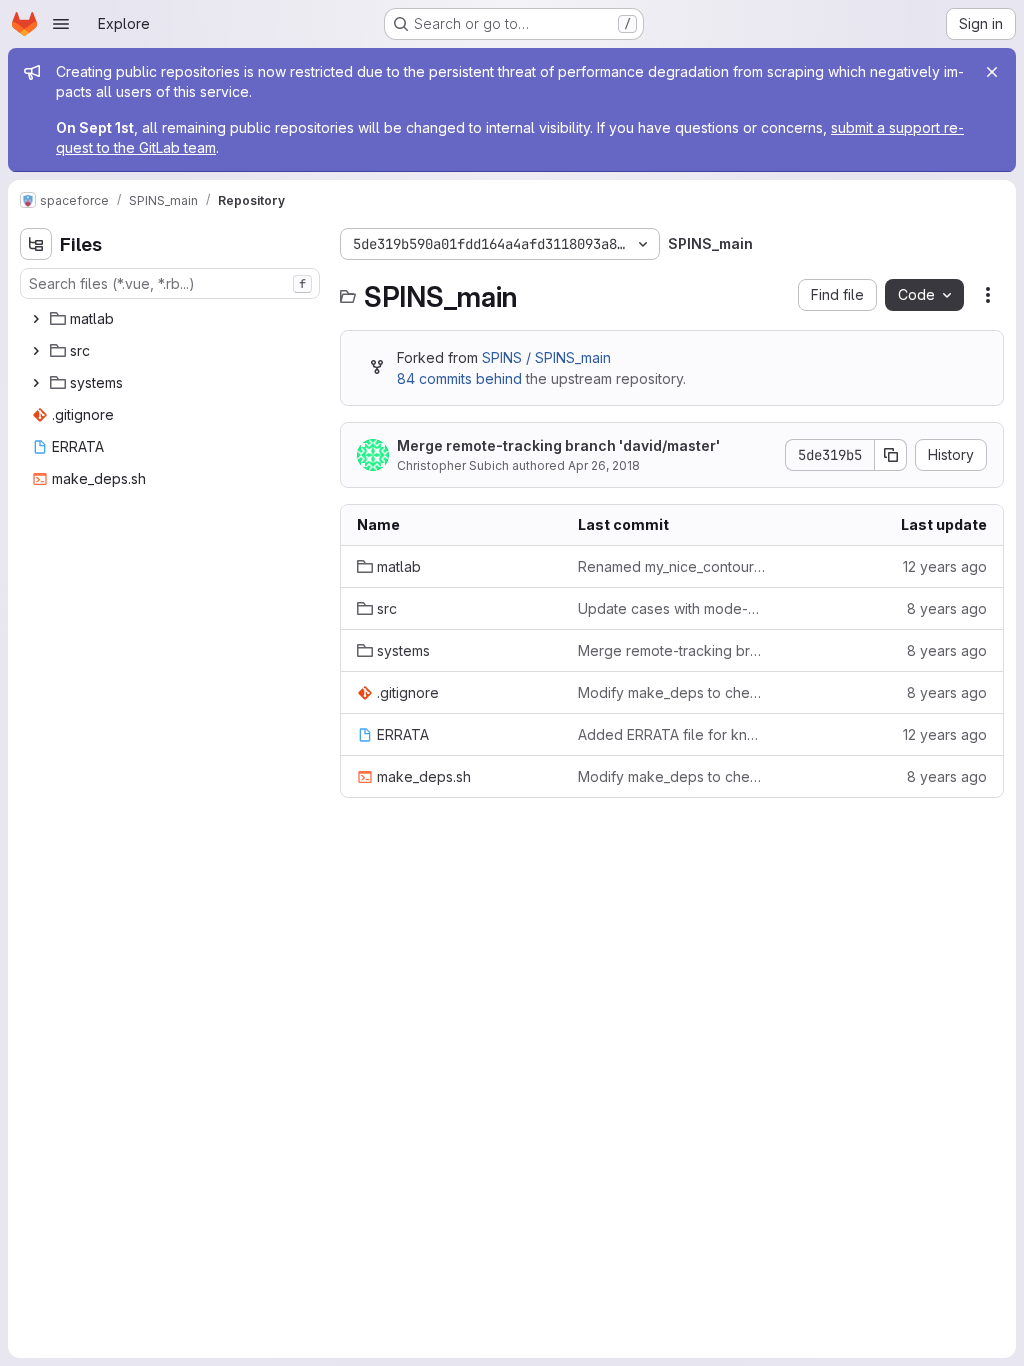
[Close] (992, 72)
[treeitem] (172, 319)
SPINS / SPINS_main (546, 357)
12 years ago (945, 566)
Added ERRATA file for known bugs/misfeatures (672, 734)
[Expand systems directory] (36, 383)
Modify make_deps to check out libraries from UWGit (672, 692)
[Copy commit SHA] (891, 455)
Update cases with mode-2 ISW (672, 608)
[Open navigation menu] (61, 24)
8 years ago (947, 608)
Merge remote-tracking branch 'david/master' (558, 445)
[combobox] (170, 283)
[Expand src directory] (36, 351)
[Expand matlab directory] (36, 319)
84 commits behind (459, 378)
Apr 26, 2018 (604, 465)
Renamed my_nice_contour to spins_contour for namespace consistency (672, 566)
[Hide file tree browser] (36, 244)
